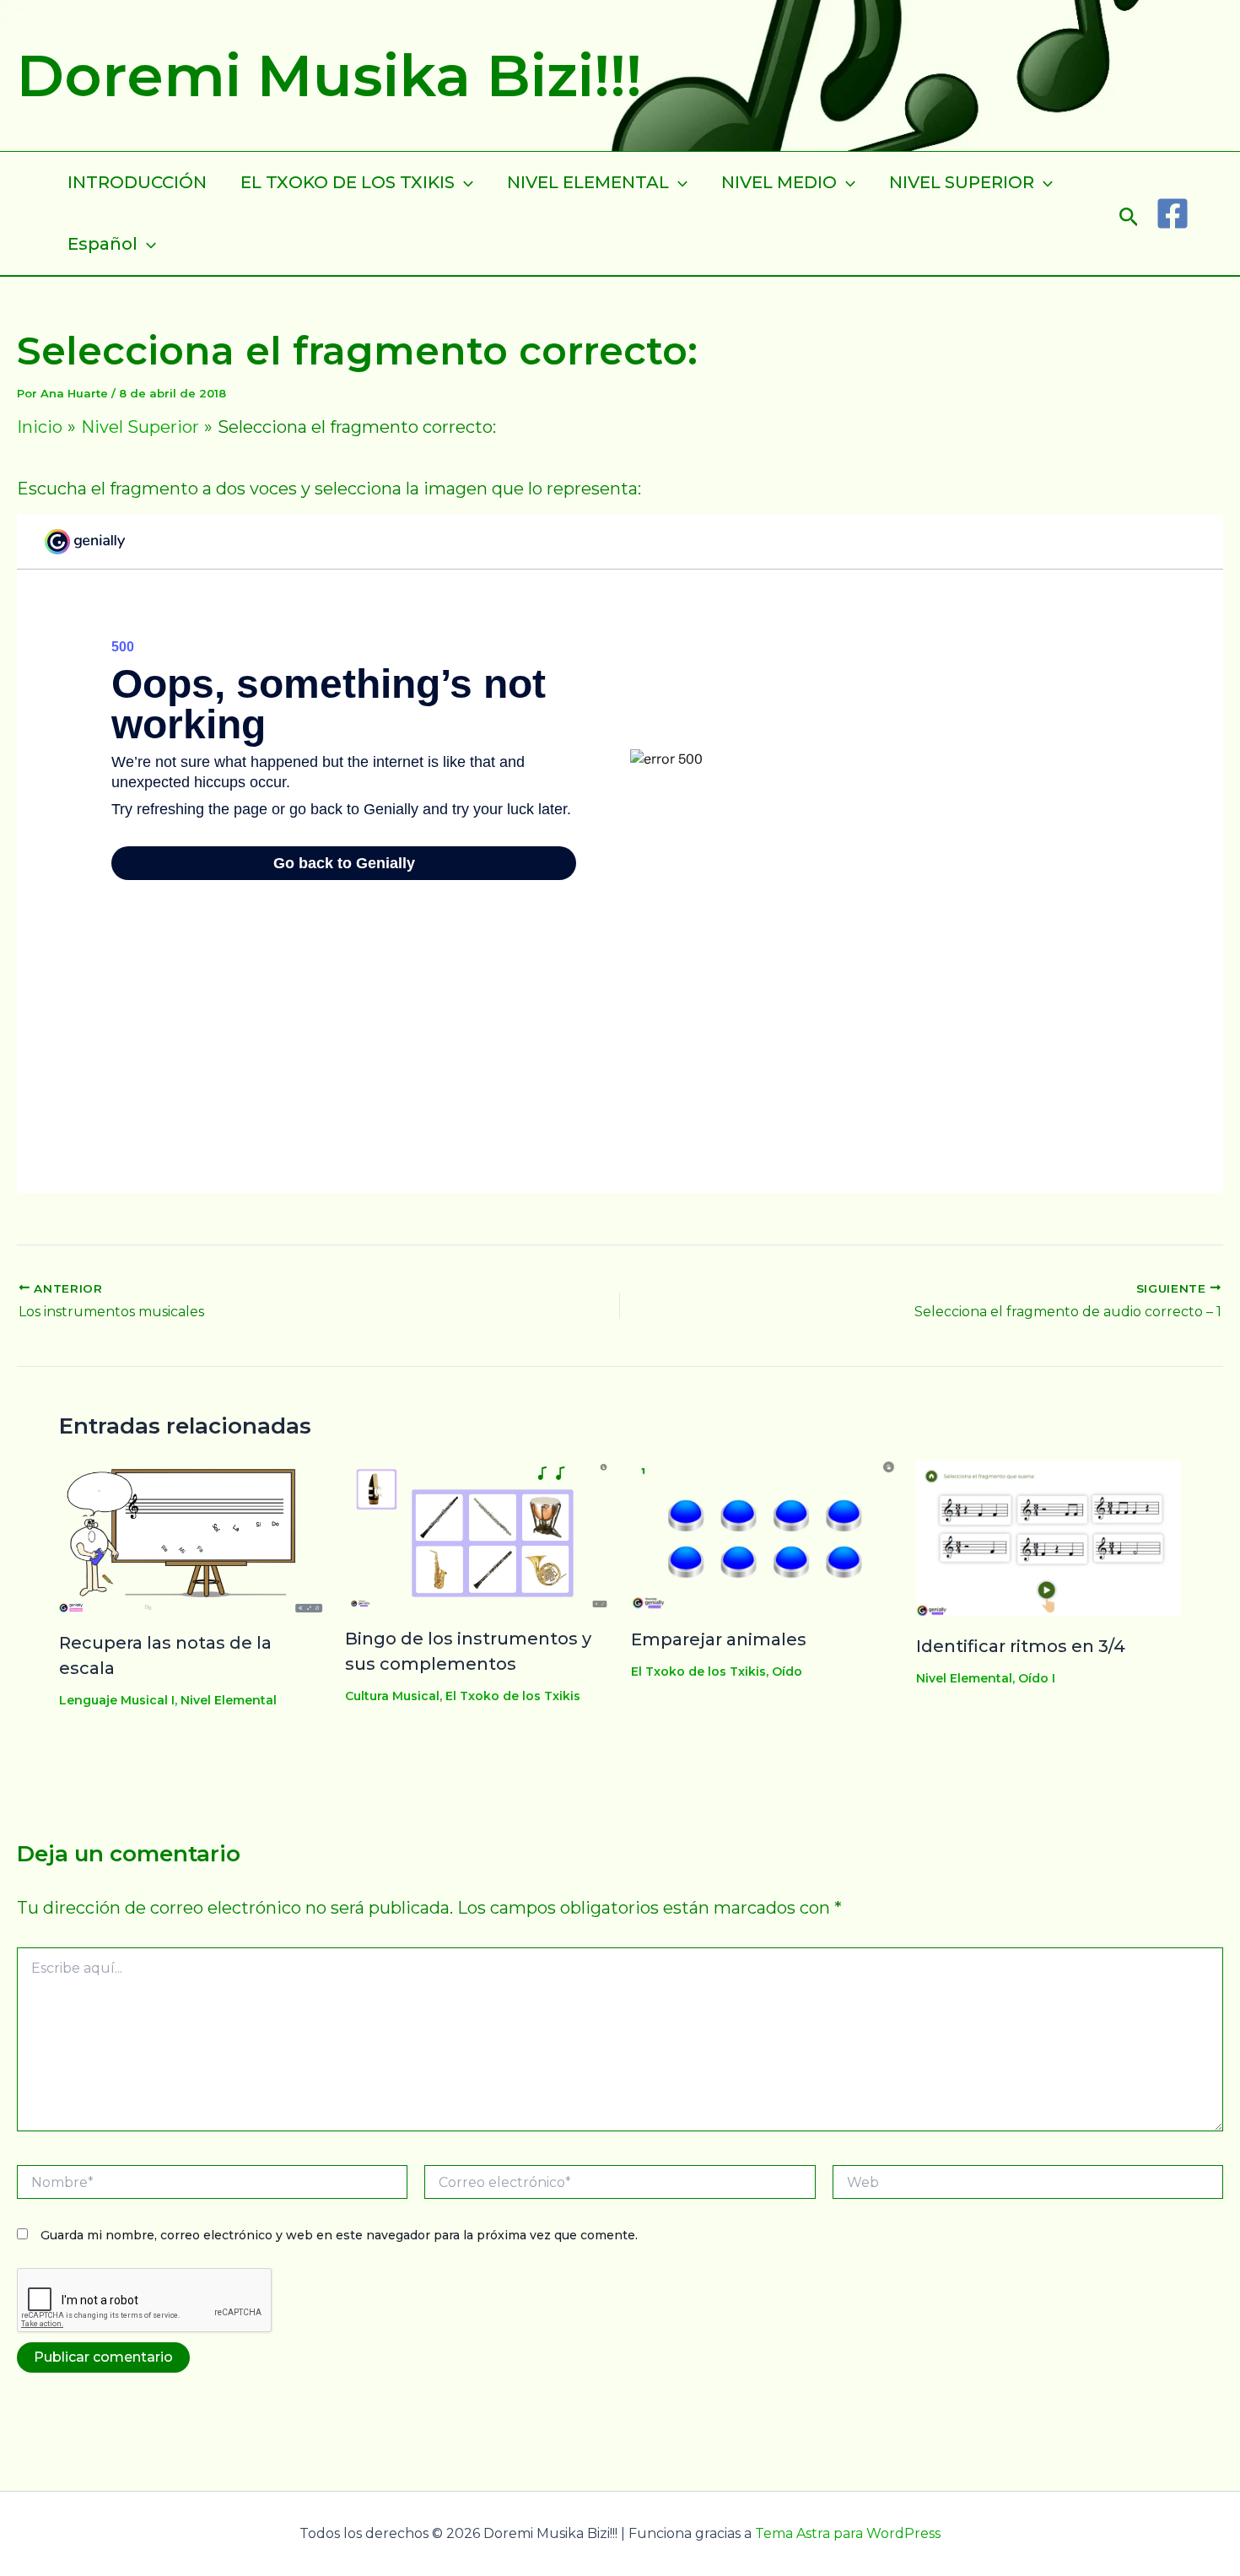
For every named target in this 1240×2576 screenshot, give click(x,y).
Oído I (1037, 1678)
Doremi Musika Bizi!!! (329, 75)
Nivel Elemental (229, 1700)
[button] (1129, 213)
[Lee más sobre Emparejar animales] (763, 1534)
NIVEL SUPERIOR (962, 182)
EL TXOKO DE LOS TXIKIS (348, 182)
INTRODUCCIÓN (137, 182)
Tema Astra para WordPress (848, 2533)
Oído (787, 1671)
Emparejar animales (719, 1639)
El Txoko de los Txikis (513, 1696)
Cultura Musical (392, 1696)
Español (102, 244)
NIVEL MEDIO (779, 182)
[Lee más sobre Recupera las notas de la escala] (191, 1536)
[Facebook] (1173, 213)
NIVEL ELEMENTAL (588, 182)
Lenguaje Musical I (117, 1700)
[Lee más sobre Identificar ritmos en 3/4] (1049, 1537)
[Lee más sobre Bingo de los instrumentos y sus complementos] (477, 1534)
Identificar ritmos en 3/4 (1021, 1646)
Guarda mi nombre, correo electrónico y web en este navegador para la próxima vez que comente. (339, 2235)
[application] (464, 183)
